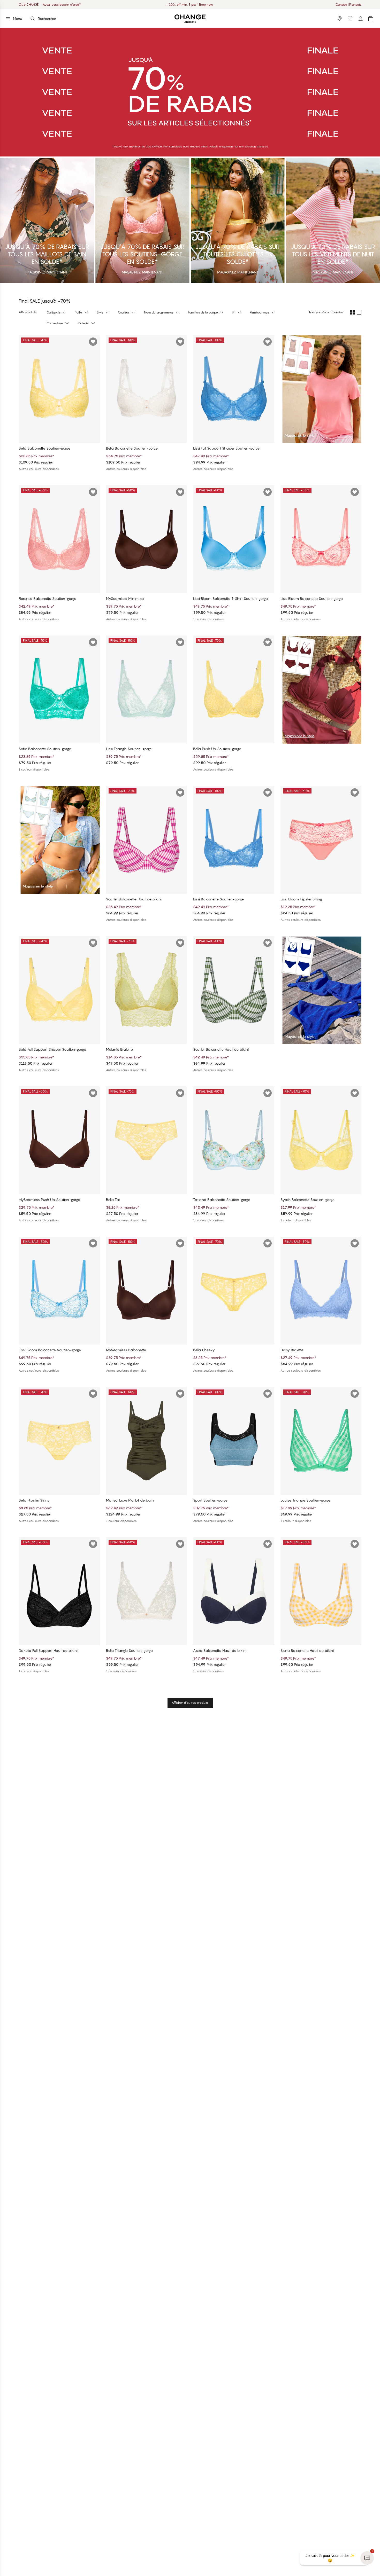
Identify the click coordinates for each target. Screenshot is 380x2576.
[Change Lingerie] (190, 19)
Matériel (83, 323)
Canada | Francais (348, 5)
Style (100, 312)
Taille (79, 312)
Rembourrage (260, 312)
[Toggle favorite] (93, 342)
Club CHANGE (29, 5)
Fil (234, 312)
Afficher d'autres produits (190, 1703)
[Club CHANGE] (360, 19)
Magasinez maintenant (208, 5)
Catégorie (54, 312)
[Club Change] (350, 19)
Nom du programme (159, 312)
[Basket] (371, 19)
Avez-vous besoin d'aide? (62, 5)
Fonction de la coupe (203, 312)
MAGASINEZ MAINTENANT (47, 272)
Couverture (55, 323)
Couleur (124, 312)
